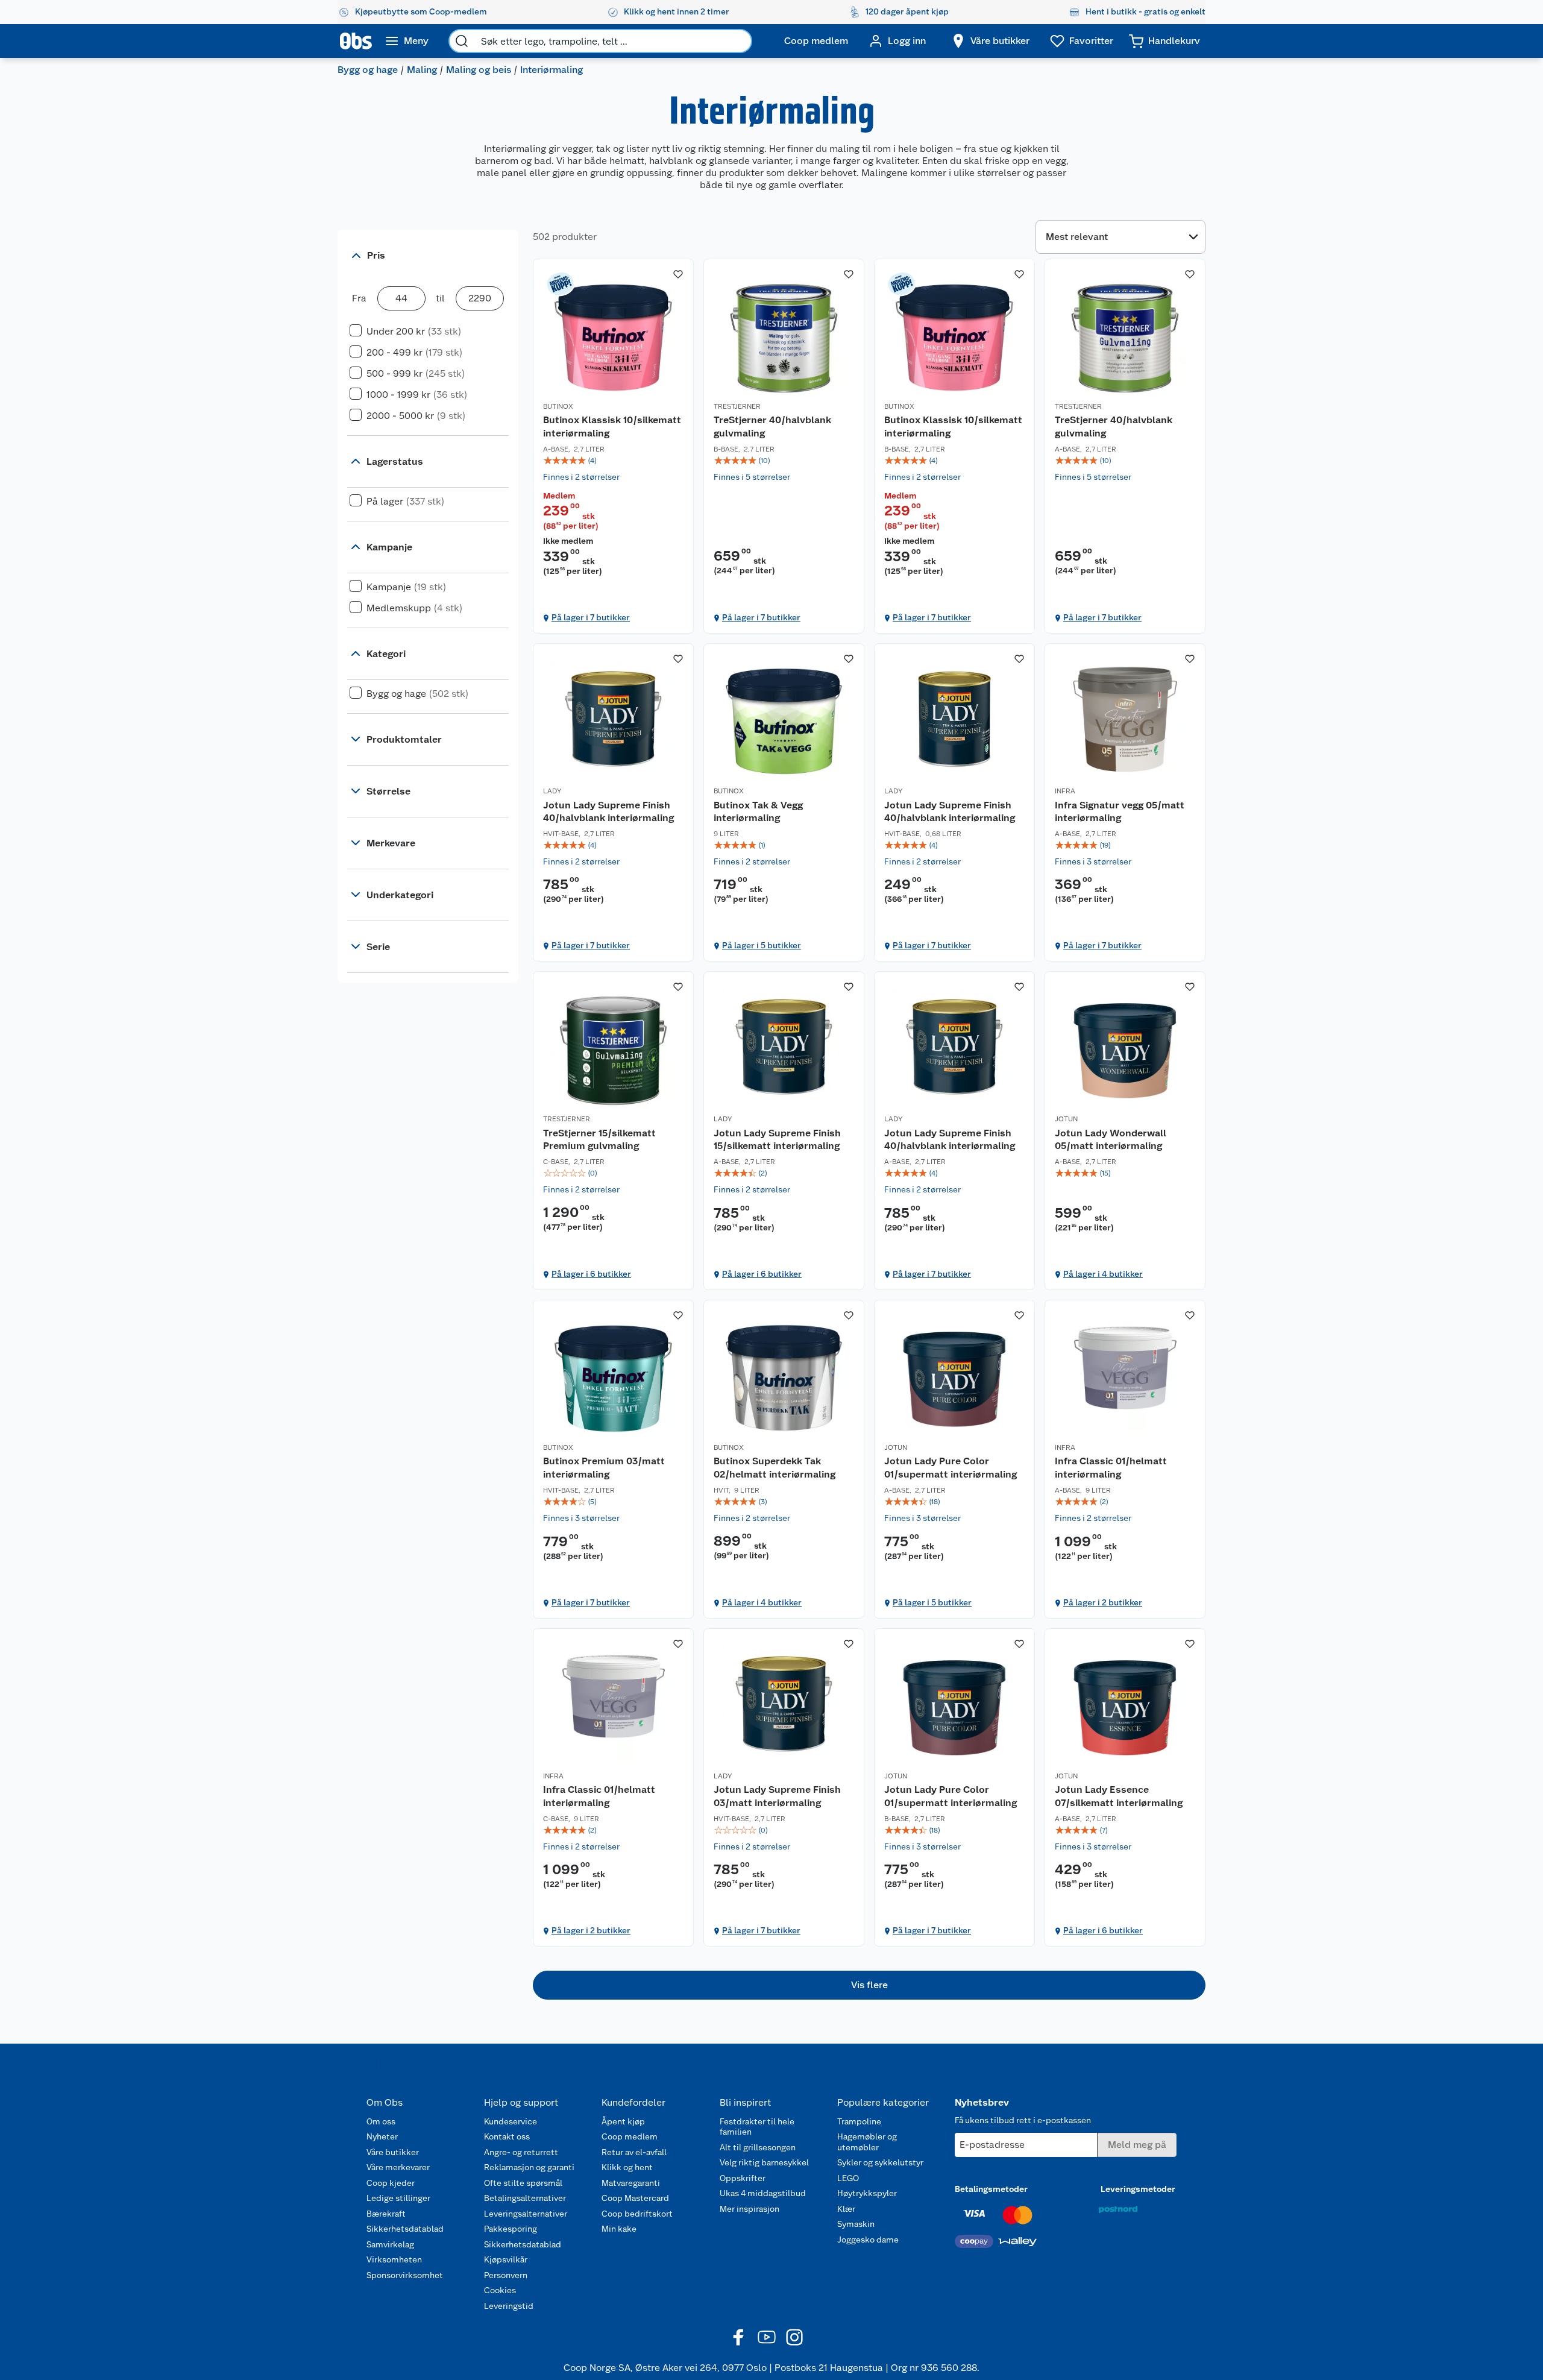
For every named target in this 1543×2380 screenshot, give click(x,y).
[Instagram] (794, 2337)
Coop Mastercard (635, 2198)
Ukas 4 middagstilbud (763, 2193)
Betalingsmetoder (991, 2189)
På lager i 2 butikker (1103, 1602)
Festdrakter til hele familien (757, 2127)
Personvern (506, 2275)
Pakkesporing (511, 2229)
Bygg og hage (368, 70)
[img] (613, 461)
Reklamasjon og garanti (529, 2167)
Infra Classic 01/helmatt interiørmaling (1111, 1468)
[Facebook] (739, 2337)
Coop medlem (630, 2136)
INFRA (1065, 791)
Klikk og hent (627, 2167)
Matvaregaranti (631, 2183)
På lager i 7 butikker (591, 617)
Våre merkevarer (398, 2167)
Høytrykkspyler (867, 2193)
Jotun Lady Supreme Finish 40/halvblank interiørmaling (608, 812)
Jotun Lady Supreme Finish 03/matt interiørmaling (777, 1796)
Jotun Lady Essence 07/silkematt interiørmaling (1119, 1796)
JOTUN (1066, 1119)
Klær (846, 2209)
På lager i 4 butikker (1103, 1274)
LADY (552, 791)
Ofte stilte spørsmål (523, 2183)
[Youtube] (767, 2337)
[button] (869, 1985)
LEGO (848, 2178)
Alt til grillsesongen (758, 2147)
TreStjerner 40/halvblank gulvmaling (772, 427)
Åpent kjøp (623, 2121)
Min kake (619, 2229)
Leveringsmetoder (1138, 2189)
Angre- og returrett (521, 2152)
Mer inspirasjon (750, 2209)
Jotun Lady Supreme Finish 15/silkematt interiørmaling (777, 1140)
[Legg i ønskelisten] (678, 274)
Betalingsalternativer (525, 2198)
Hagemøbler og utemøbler (867, 2142)
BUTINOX (558, 406)
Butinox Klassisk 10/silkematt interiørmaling (612, 427)
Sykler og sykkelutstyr (880, 2162)
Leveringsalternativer (526, 2214)
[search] (462, 41)
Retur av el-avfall (634, 2152)
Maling (422, 70)
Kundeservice (511, 2121)
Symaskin (856, 2224)
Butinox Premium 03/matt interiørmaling (604, 1468)
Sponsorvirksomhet (405, 2275)
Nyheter (382, 2136)
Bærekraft (386, 2214)
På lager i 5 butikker (762, 945)
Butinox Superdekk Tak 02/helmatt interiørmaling (775, 1468)
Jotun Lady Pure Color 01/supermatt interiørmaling (951, 1468)
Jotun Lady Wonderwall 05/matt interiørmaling (1111, 1140)
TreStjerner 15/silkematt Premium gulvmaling (599, 1140)
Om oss (381, 2121)
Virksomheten (394, 2259)
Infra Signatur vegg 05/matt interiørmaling (1120, 812)
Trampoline (859, 2121)
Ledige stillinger (398, 2198)
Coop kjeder (391, 2183)
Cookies (500, 2290)
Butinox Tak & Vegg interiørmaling (758, 812)
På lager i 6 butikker (591, 1274)
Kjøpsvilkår (506, 2259)
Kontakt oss (507, 2136)
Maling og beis (479, 70)
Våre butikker (393, 2152)
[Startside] (356, 41)
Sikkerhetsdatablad (405, 2229)
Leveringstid (509, 2306)
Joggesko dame (868, 2240)
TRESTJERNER (737, 406)
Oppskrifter (743, 2178)
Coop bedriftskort (637, 2214)
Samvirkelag (390, 2244)
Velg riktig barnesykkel (764, 2162)
